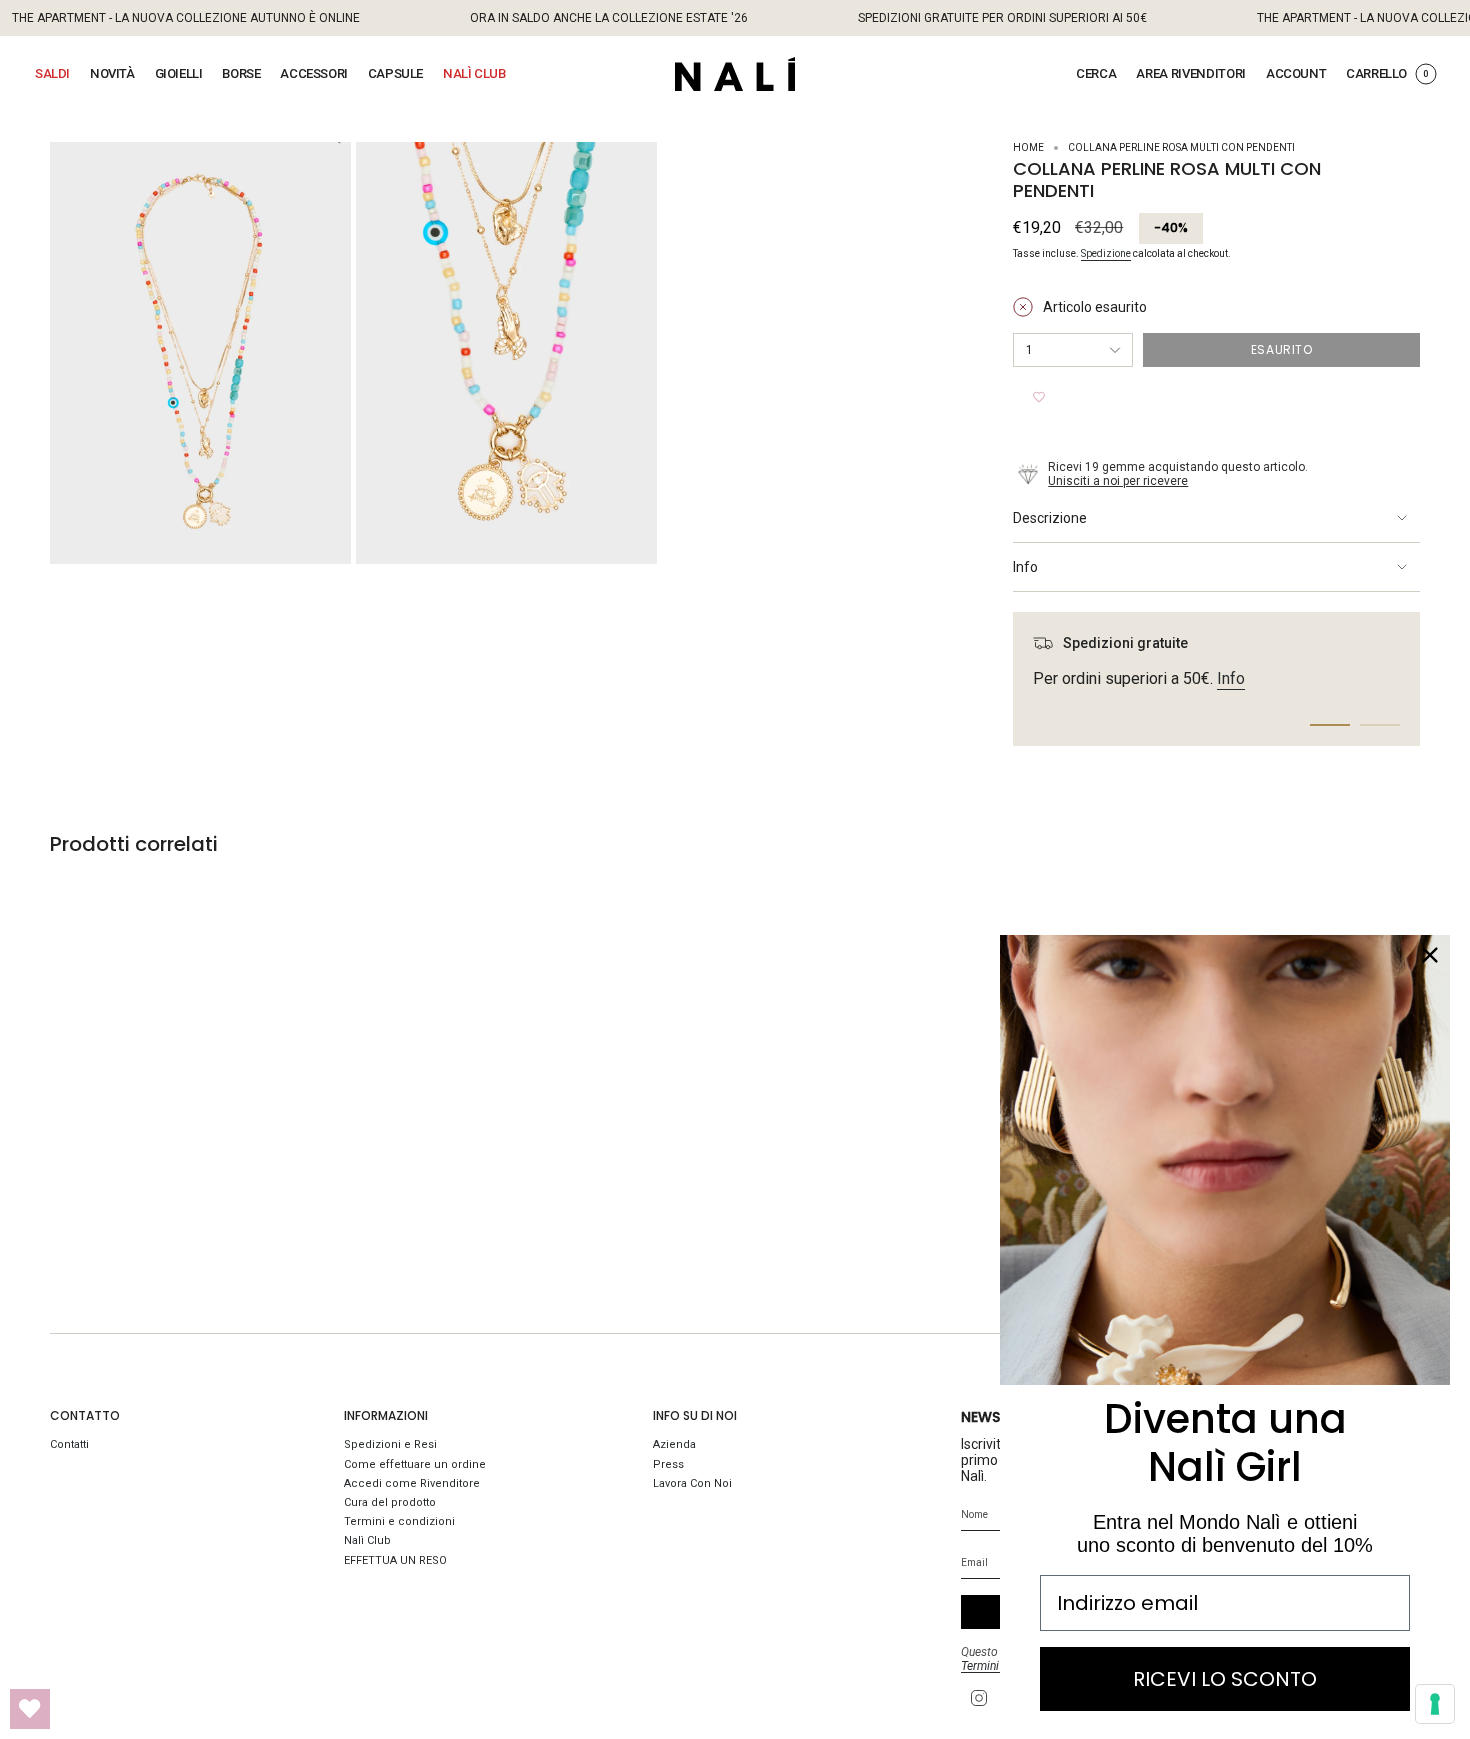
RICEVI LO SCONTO (1225, 1679)
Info (1025, 567)
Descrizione (1050, 518)
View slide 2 (1380, 725)
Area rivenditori (1191, 73)
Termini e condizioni (399, 1521)
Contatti (69, 1444)
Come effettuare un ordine (415, 1464)
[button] (52, 74)
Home (1028, 147)
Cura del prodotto (390, 1502)
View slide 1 (1330, 725)
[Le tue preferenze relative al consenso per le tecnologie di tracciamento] (1435, 1704)
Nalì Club (367, 1540)
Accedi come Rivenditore (412, 1483)
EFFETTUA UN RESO (395, 1560)
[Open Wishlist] (30, 1709)
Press (668, 1464)
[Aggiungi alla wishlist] (1039, 397)
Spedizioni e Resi (390, 1444)
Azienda (674, 1444)
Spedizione (1106, 253)
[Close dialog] (1430, 955)
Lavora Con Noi (692, 1483)
